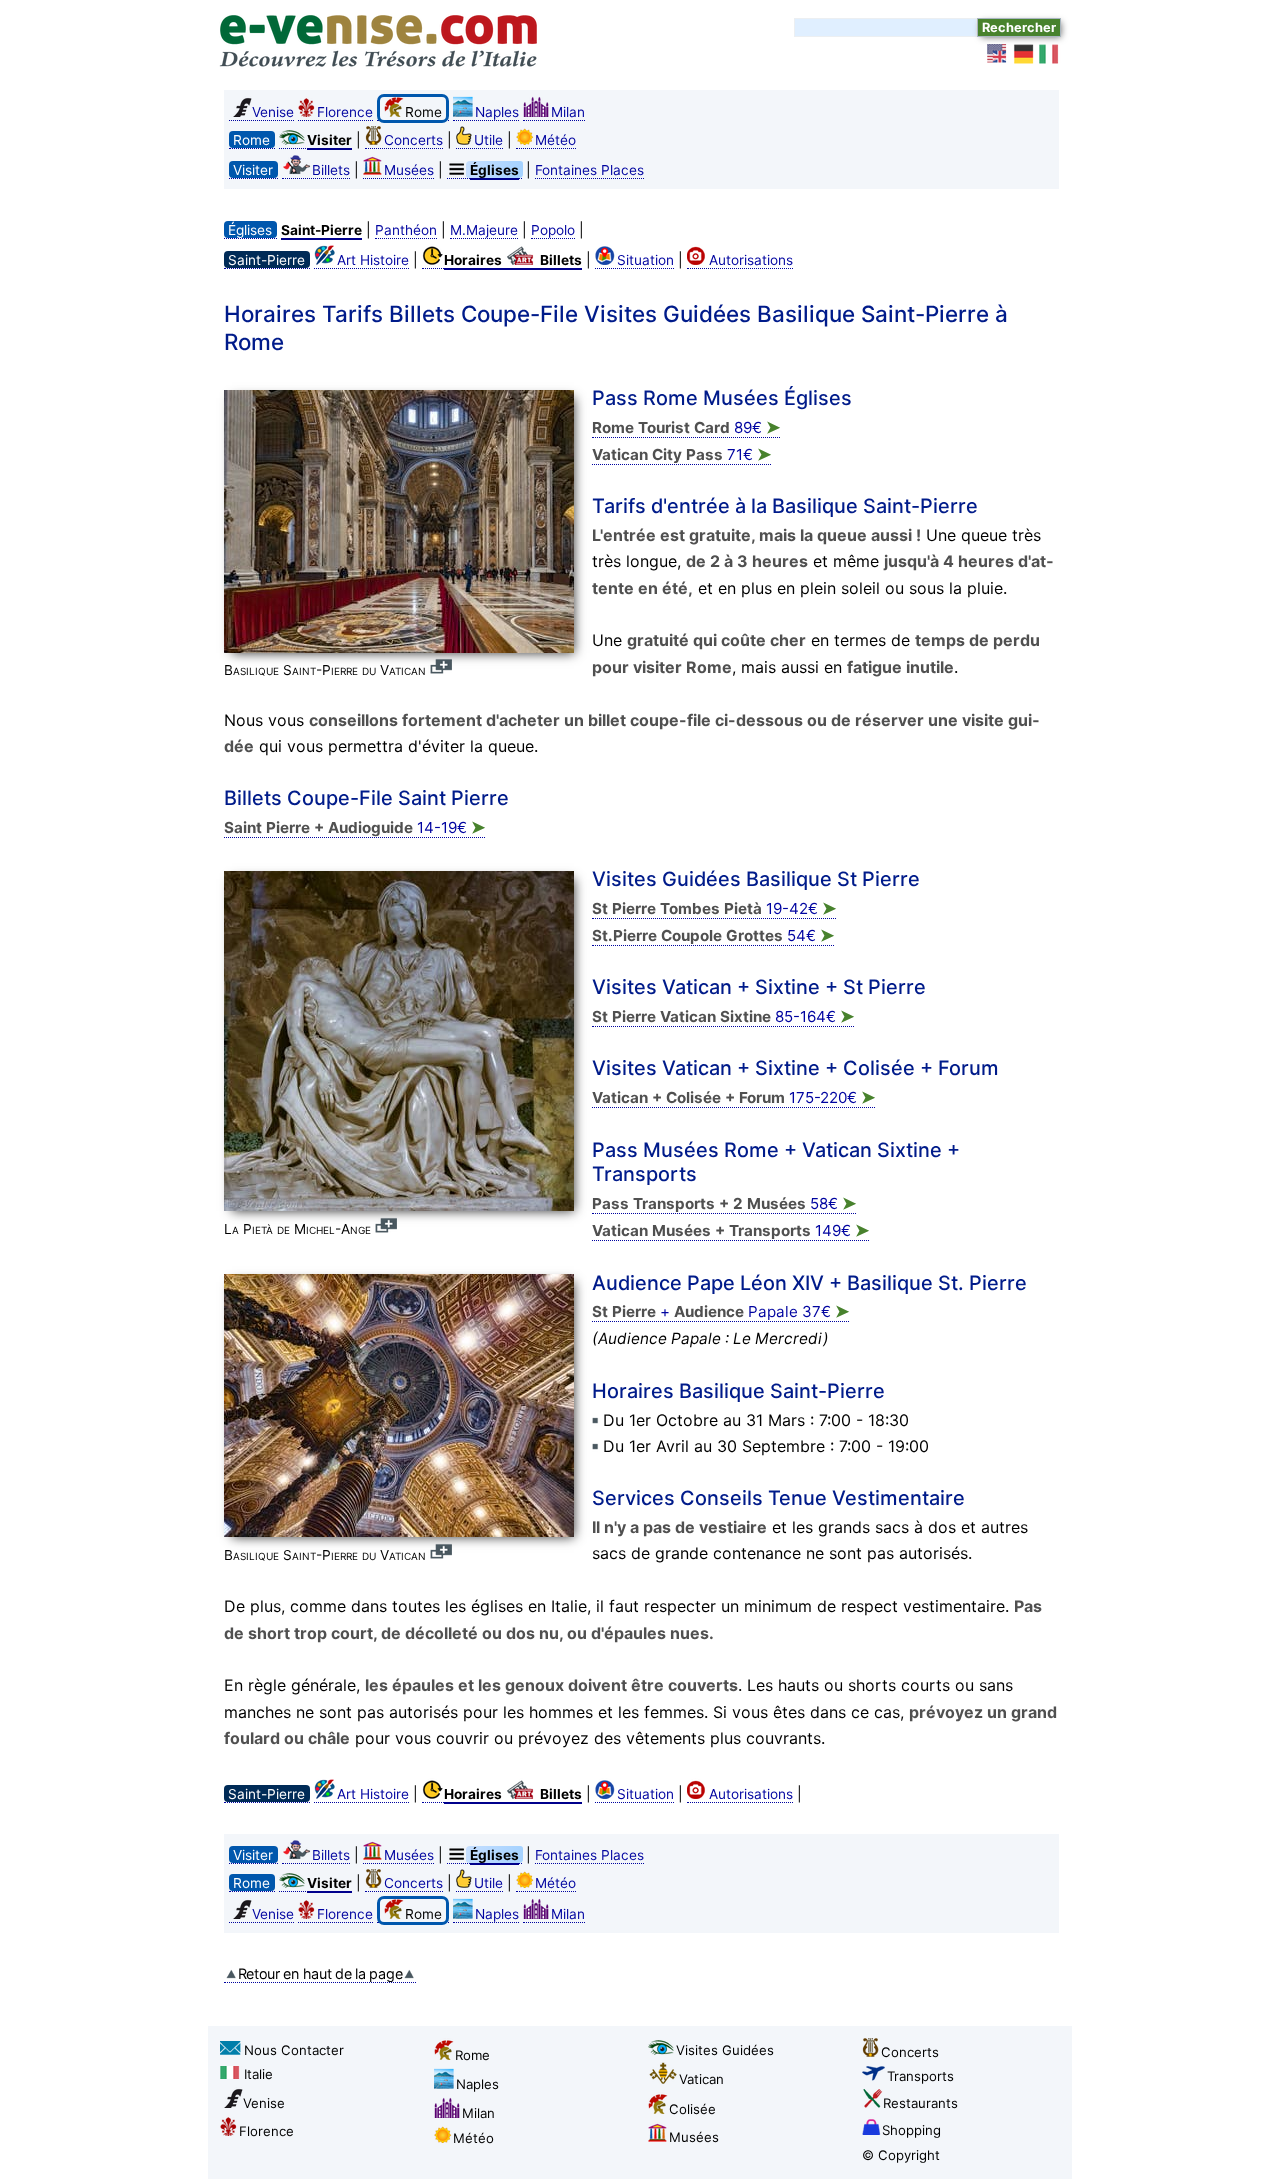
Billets (331, 170)
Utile (488, 140)
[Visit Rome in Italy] (998, 54)
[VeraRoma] (1050, 54)
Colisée (692, 2109)
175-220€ (733, 1097)
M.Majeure (484, 230)
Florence (345, 112)
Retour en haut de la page (320, 1973)
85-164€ (723, 1016)
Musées (409, 170)
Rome (472, 2055)
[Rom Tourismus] (1024, 54)
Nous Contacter (294, 2050)
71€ (681, 454)
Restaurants (920, 2103)
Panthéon (406, 230)
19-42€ (714, 908)
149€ (730, 1230)
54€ (713, 935)
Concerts (413, 140)
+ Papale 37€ (720, 1311)
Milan (568, 112)
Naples (497, 112)
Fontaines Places (589, 170)
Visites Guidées (725, 2050)
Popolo (553, 230)
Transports (920, 2076)
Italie (258, 2074)
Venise (273, 112)
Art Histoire (373, 260)
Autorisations (751, 260)
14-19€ (354, 827)
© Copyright (901, 2155)
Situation (645, 260)
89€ (686, 427)
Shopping (911, 2130)
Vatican (701, 2079)
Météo (555, 140)
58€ (724, 1203)
